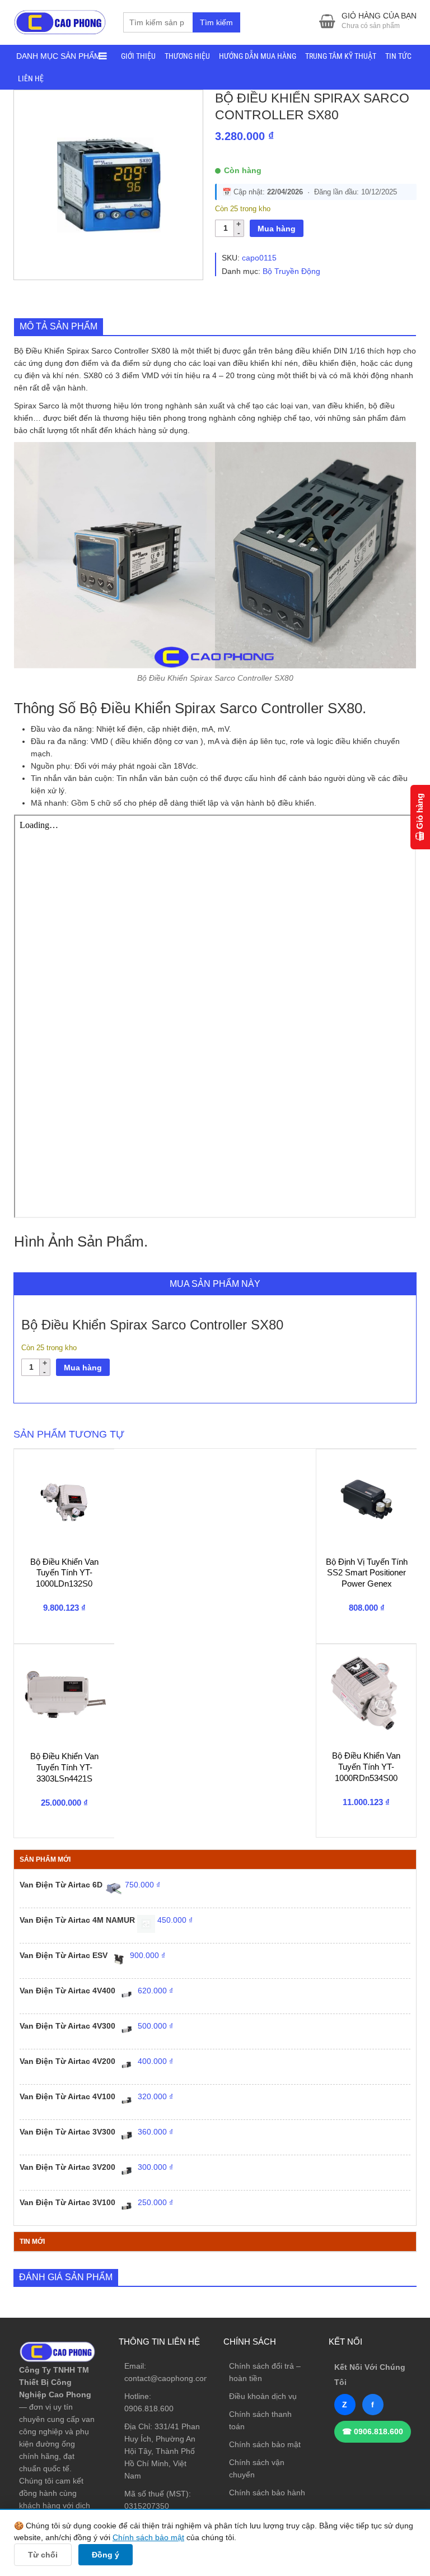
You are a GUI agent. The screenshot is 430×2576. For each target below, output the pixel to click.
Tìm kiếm (216, 22)
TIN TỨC (398, 56)
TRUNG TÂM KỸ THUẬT (341, 56)
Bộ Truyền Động (291, 271)
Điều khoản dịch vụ (263, 2396)
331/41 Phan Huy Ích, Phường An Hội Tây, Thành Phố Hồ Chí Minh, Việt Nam (162, 2451)
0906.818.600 (149, 2408)
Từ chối (43, 2555)
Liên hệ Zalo (377, 2403)
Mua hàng (277, 229)
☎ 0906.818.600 (373, 2431)
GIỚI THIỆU (138, 56)
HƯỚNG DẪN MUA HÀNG (258, 56)
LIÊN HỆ (31, 78)
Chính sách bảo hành (267, 2493)
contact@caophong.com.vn (173, 2378)
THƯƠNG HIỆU (187, 56)
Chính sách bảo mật (265, 2444)
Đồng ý (106, 2555)
